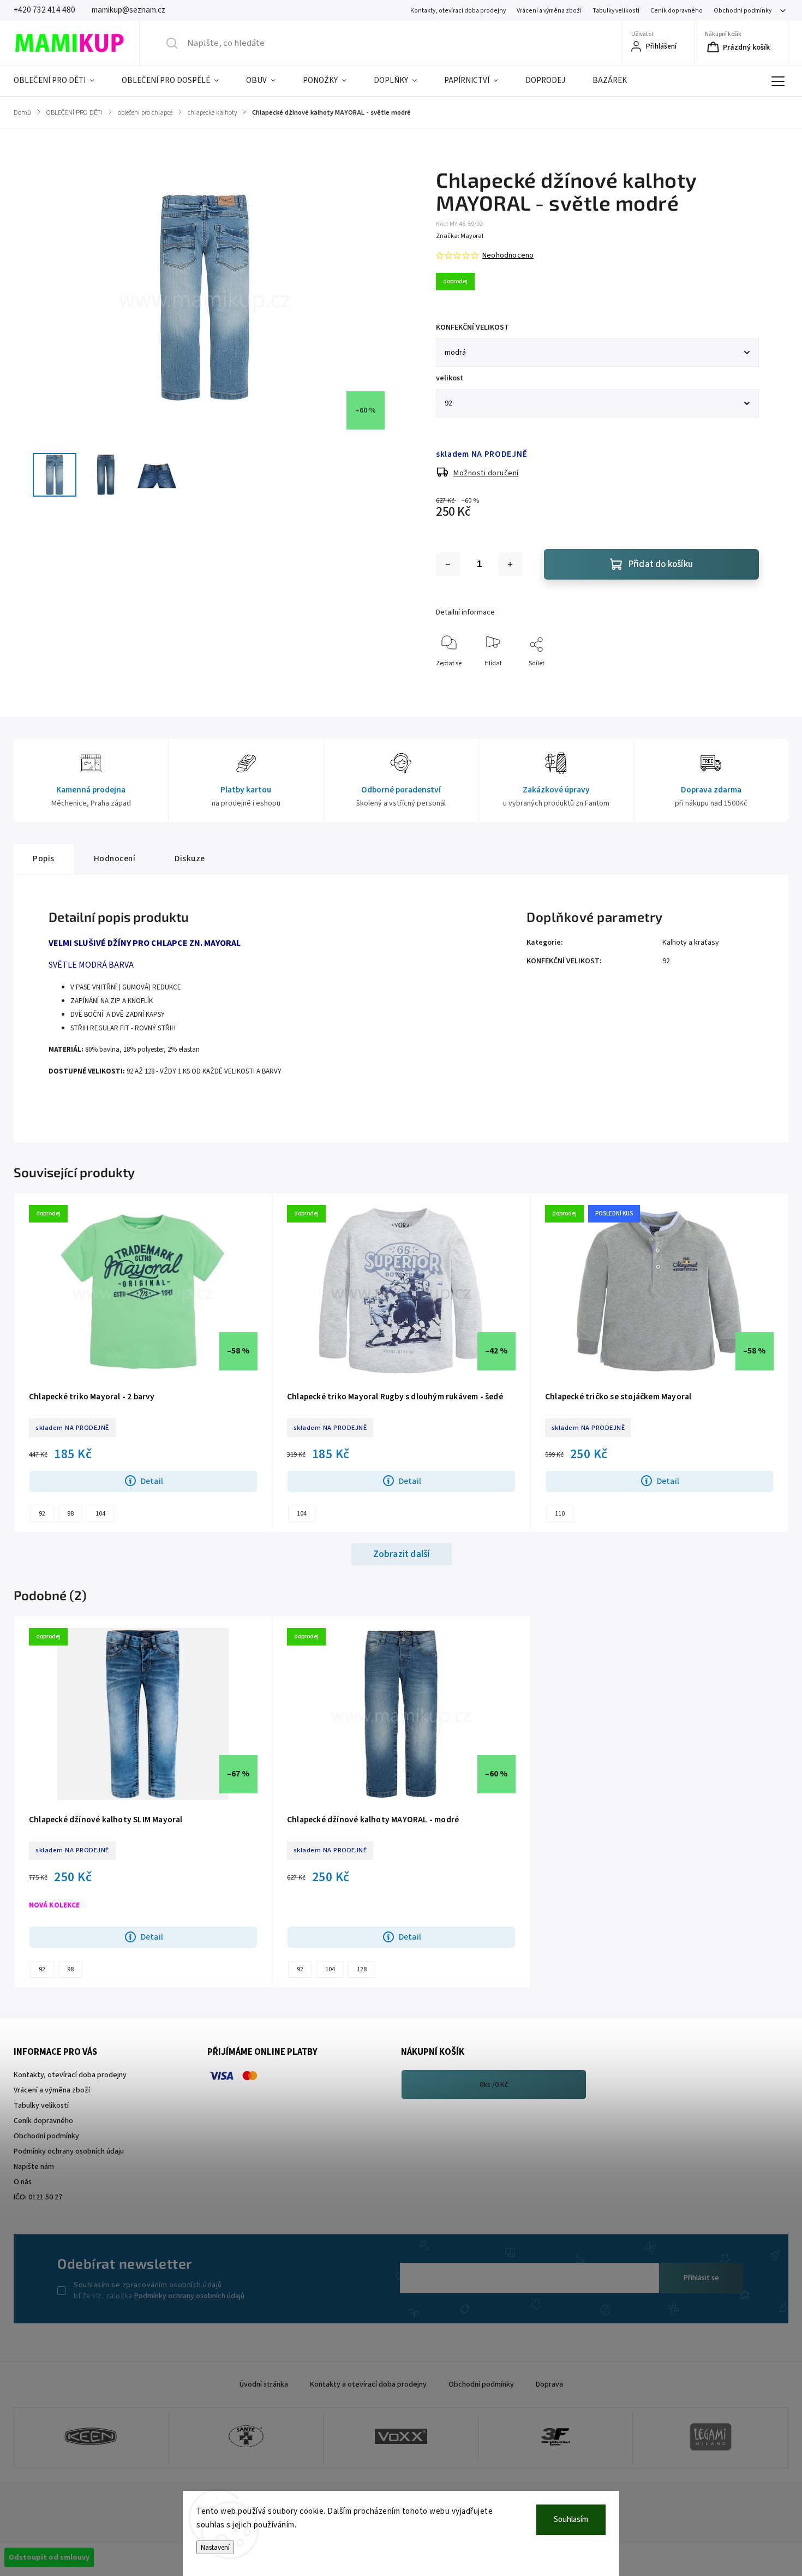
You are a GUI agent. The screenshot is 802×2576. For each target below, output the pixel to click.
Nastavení (215, 2547)
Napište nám (34, 2167)
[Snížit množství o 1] (448, 564)
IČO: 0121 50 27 (38, 2197)
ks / (494, 2085)
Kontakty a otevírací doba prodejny (368, 2384)
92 (666, 961)
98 (70, 1514)
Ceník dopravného (677, 11)
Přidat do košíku (661, 564)
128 (362, 1969)
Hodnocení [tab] (115, 858)
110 (560, 1514)
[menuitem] (61, 81)
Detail (152, 1481)
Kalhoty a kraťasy (691, 943)
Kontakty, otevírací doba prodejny (458, 11)
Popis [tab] (44, 858)
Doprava (549, 2384)
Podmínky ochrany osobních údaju (69, 2151)
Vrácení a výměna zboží (549, 11)
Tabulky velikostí (616, 11)
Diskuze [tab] (190, 858)
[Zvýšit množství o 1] (510, 564)
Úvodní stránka (264, 2384)
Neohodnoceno (508, 255)
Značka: (460, 236)
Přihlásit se (701, 2278)
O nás (23, 2182)
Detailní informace (465, 612)
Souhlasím (571, 2520)
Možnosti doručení (486, 473)
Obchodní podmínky (743, 11)
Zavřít (741, 681)
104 (100, 1514)
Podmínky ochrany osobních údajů (189, 2296)
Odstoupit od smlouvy (49, 2557)
